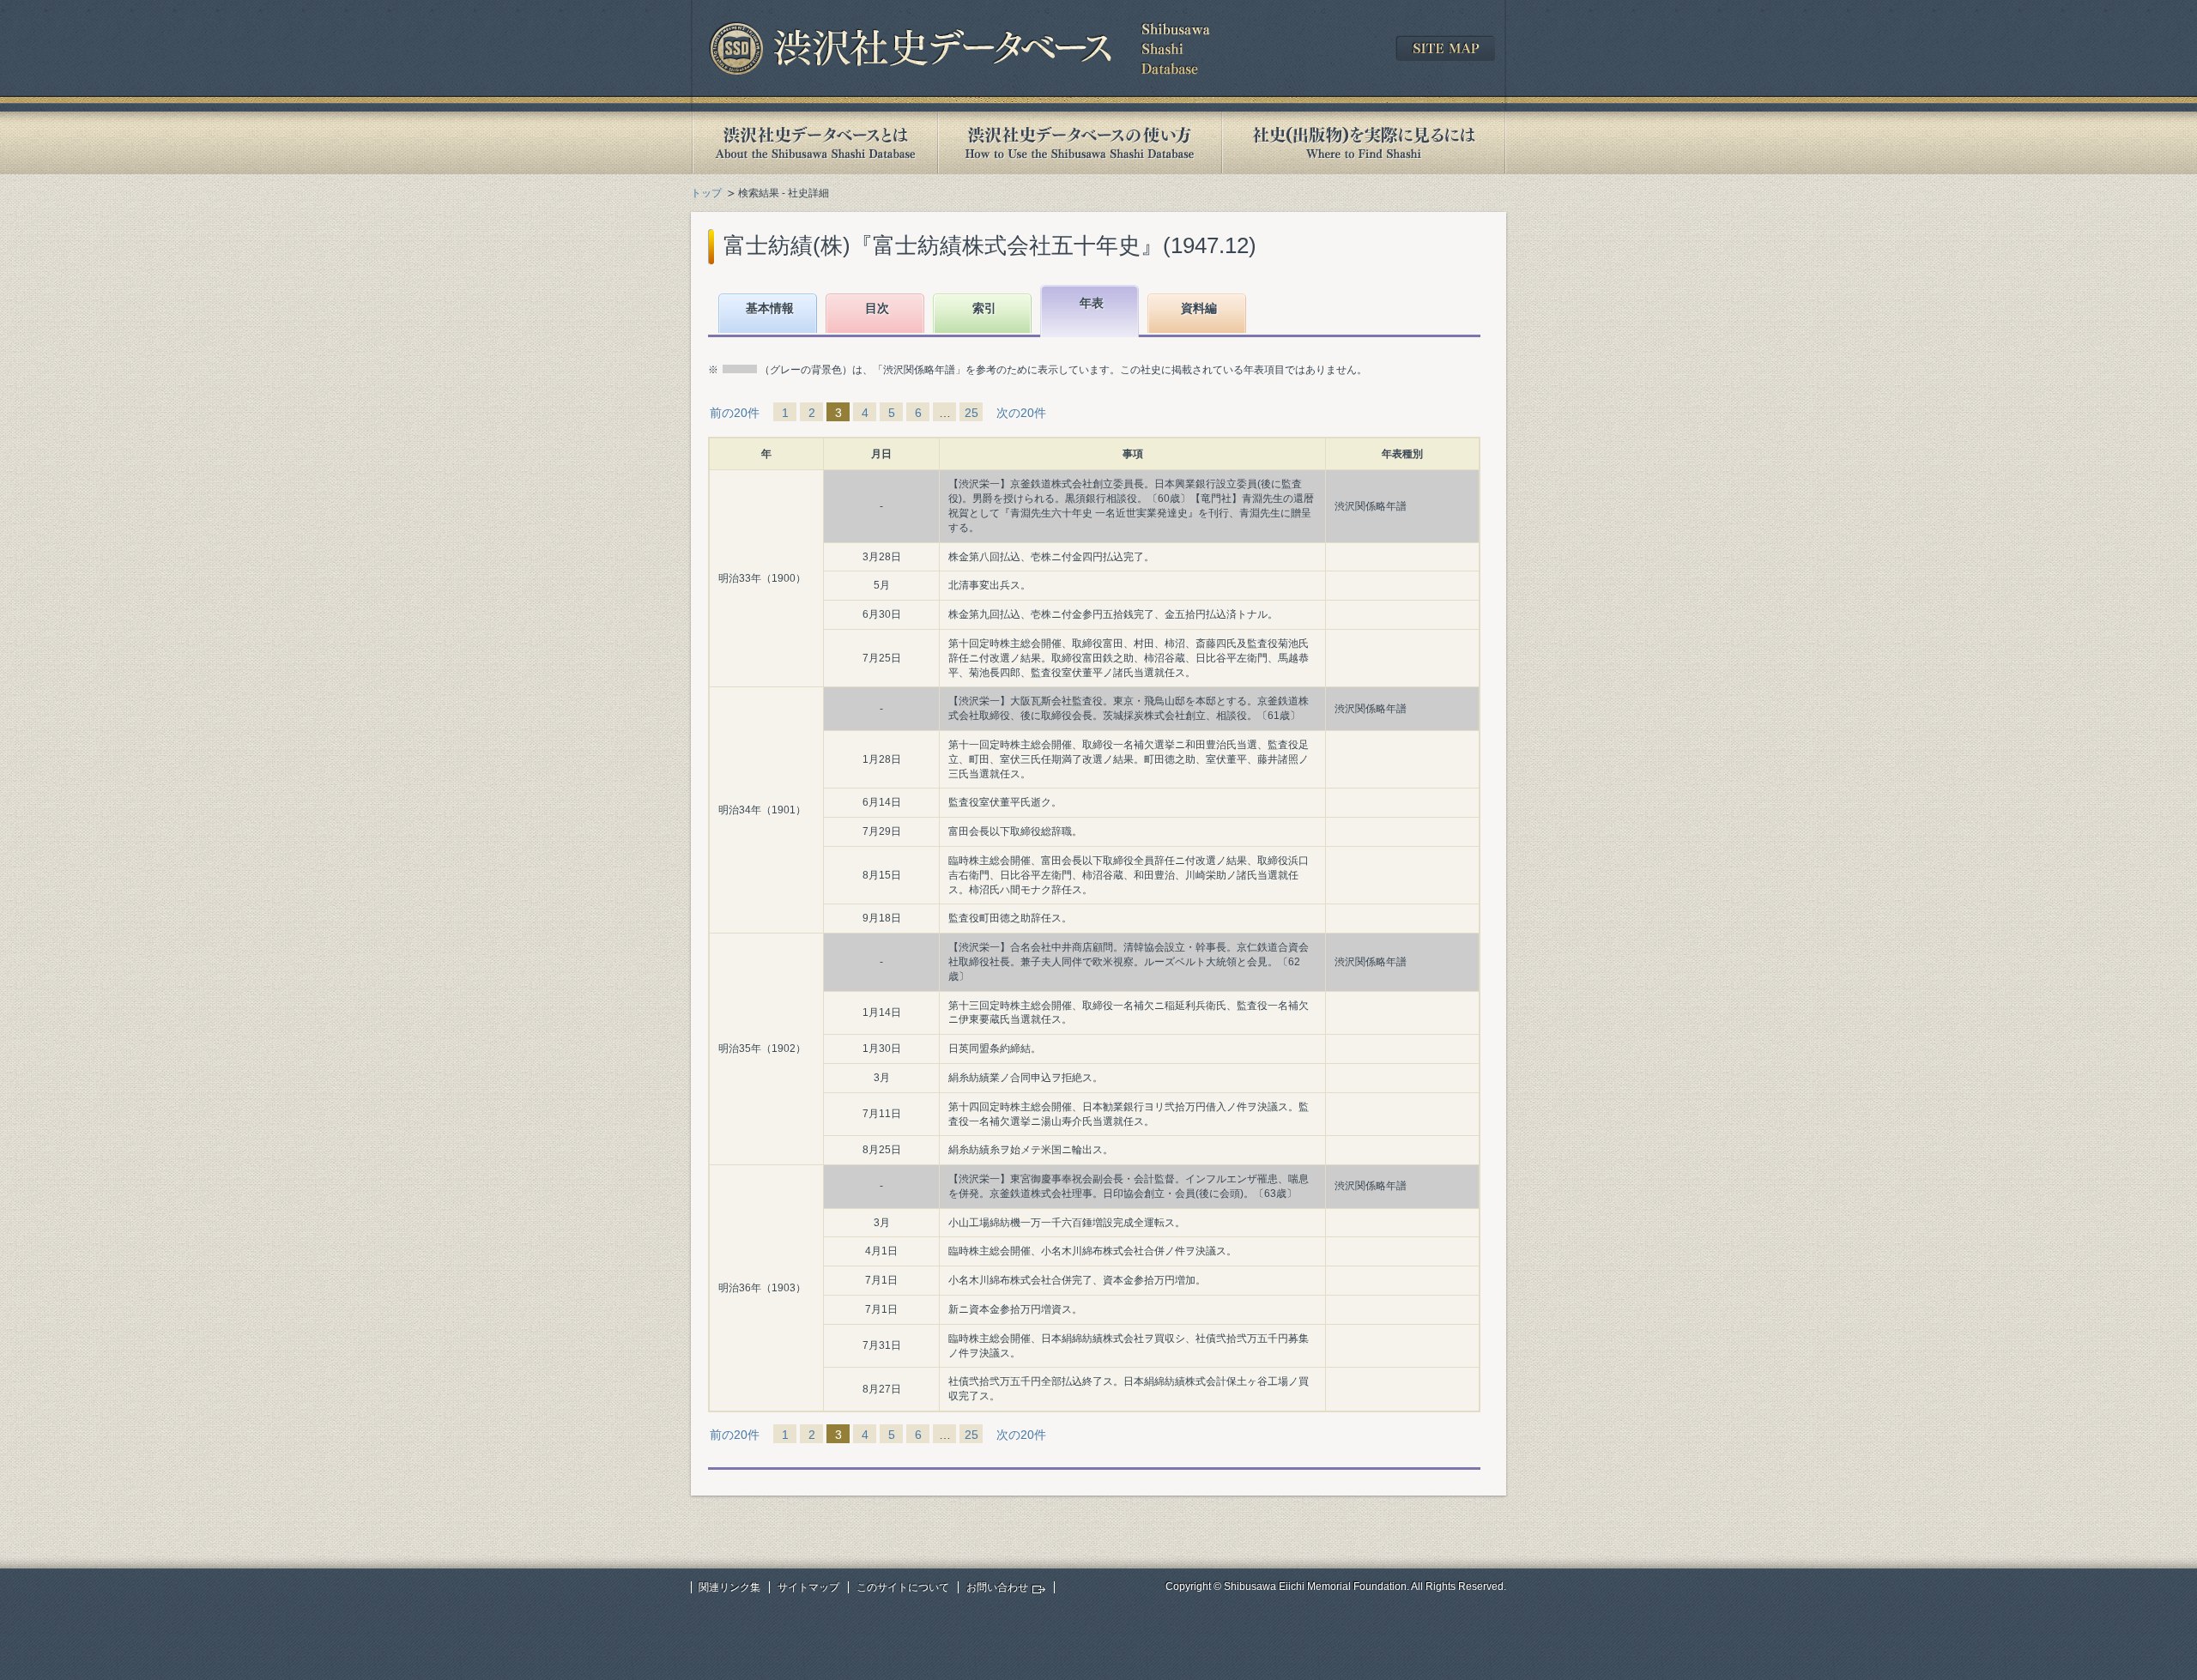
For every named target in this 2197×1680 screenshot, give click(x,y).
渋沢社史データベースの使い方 (1080, 143)
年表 (1092, 303)
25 (971, 413)
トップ (706, 193)
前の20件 (735, 413)
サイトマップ (808, 1587)
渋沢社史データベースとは (814, 143)
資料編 (1199, 308)
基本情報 (770, 308)
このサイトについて (903, 1587)
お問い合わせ (997, 1587)
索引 (984, 308)
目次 (877, 308)
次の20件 (1021, 413)
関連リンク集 (729, 1587)
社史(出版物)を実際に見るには (1364, 143)
